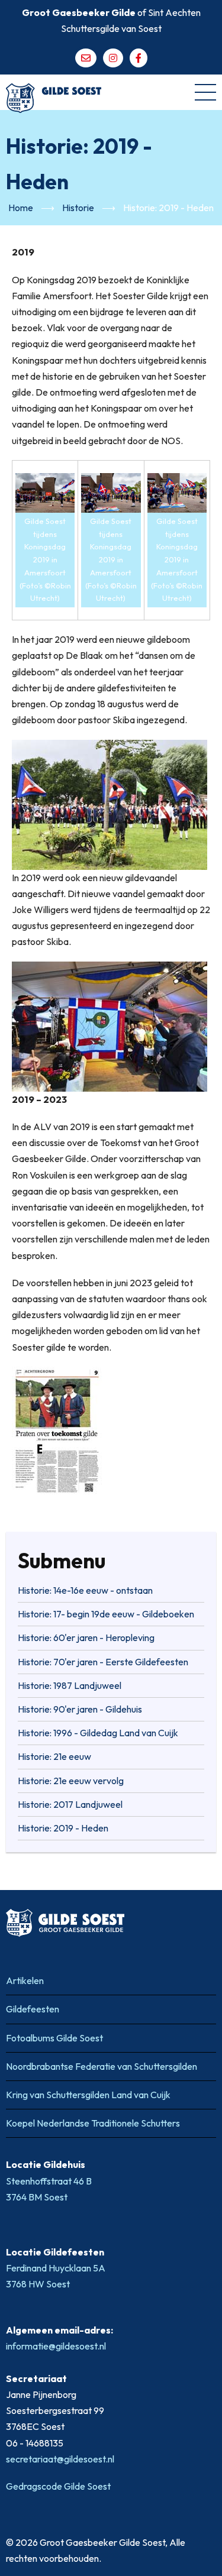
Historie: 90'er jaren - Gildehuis (80, 1709)
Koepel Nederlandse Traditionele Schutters (93, 2123)
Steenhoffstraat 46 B (50, 2181)
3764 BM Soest (37, 2197)
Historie (78, 208)
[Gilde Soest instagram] (113, 58)
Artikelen (25, 1980)
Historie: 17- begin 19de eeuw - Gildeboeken (106, 1614)
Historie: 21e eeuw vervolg (71, 1781)
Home (21, 208)
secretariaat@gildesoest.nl (60, 2459)
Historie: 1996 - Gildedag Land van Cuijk (98, 1733)
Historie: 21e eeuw (54, 1756)
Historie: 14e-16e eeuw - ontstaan (85, 1590)
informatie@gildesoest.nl (56, 2346)
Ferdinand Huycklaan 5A (57, 2268)
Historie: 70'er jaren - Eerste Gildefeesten (103, 1662)
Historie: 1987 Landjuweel (70, 1685)
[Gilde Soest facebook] (139, 58)
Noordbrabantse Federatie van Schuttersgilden (102, 2066)
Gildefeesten (33, 2009)
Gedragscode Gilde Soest (58, 2486)
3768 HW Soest (38, 2284)
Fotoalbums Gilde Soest (54, 2038)
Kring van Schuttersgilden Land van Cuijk (88, 2095)
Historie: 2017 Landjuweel (70, 1804)
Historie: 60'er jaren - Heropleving (86, 1637)
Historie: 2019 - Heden (63, 1828)
